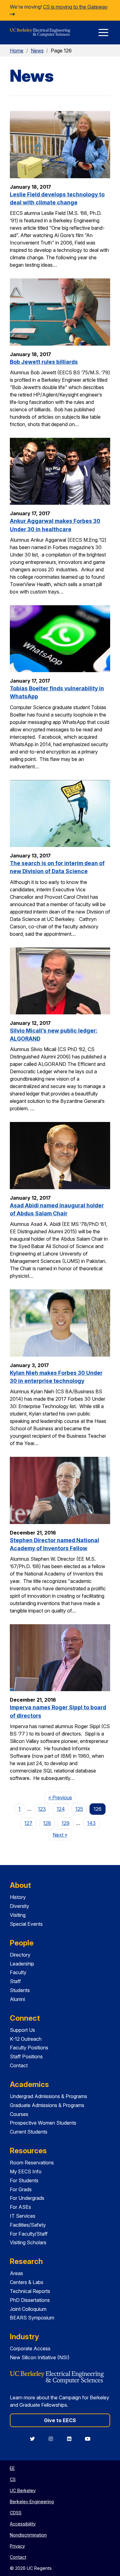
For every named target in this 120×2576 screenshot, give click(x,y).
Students (20, 1990)
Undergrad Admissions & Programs (48, 2096)
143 (91, 1823)
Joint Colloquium (28, 2309)
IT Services (23, 2216)
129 (66, 1823)
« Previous (62, 1797)
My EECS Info (26, 2171)
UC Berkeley (23, 2490)
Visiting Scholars (28, 2242)
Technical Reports (30, 2291)
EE (12, 2468)
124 (61, 1809)
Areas (16, 2273)
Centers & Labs (27, 2282)
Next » (62, 1835)
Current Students (29, 2132)
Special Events (26, 1924)
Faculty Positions (29, 2048)
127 (28, 1823)
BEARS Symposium (32, 2318)
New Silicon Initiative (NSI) (40, 2357)
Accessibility (23, 2524)
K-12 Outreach (26, 2039)
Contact (19, 2065)
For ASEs (20, 2207)
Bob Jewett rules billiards (44, 362)
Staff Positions (26, 2056)
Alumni (17, 1999)
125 (79, 1809)
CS (13, 2479)
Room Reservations (32, 2163)
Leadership (22, 1964)
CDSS (16, 2513)
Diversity (20, 1906)
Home (17, 51)
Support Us (22, 2030)
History (18, 1897)
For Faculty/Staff (29, 2234)
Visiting (18, 1915)
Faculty (18, 1972)
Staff (15, 1981)
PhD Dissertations (30, 2300)
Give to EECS (60, 2420)
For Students (24, 2180)
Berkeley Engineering (32, 2502)
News (37, 51)
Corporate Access (30, 2348)
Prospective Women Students (43, 2123)
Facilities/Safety (28, 2225)
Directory (20, 1955)
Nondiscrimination (28, 2535)
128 (47, 1823)
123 (42, 1809)
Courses (19, 2114)
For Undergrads (27, 2198)
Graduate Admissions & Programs (47, 2105)
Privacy (17, 2546)
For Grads (21, 2189)
